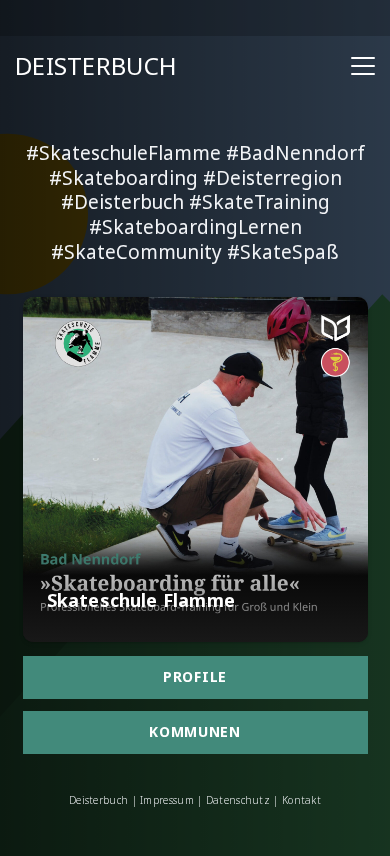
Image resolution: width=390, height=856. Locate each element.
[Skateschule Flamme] (195, 469)
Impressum (167, 800)
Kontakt (300, 800)
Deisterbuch (98, 800)
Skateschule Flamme (141, 600)
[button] (363, 66)
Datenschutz (238, 800)
